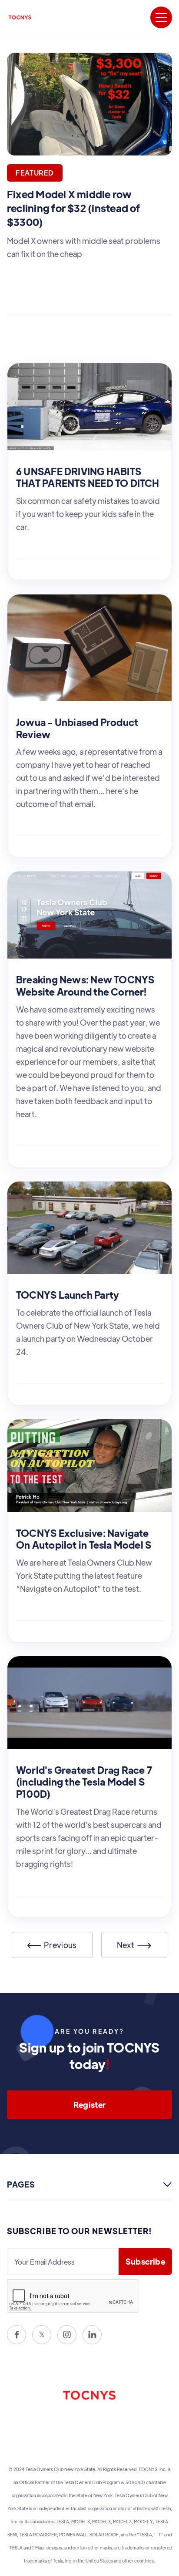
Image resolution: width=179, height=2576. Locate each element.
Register (90, 2105)
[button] (161, 17)
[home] (20, 17)
